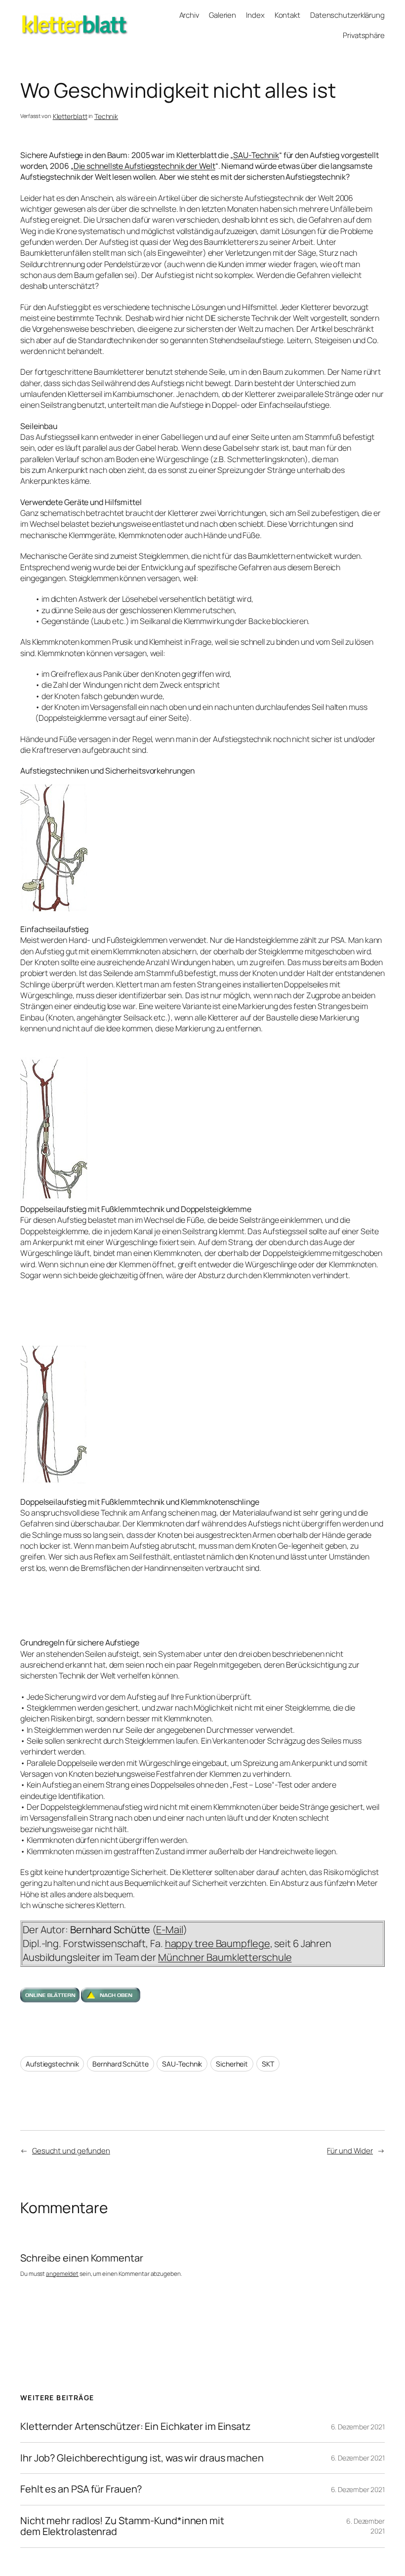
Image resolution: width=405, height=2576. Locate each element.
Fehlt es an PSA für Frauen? (81, 2489)
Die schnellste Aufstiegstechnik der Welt (144, 166)
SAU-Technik (256, 155)
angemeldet (62, 2274)
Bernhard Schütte (120, 2064)
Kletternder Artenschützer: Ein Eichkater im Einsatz (136, 2426)
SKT (268, 2064)
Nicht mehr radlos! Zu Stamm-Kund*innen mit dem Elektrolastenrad (122, 2526)
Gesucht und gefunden (71, 2150)
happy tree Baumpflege (218, 1943)
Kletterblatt (41, 18)
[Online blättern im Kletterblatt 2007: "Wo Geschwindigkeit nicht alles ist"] (50, 1999)
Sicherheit (232, 2064)
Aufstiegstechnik (52, 2064)
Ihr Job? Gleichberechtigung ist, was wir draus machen (142, 2458)
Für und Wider (350, 2150)
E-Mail (169, 1930)
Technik (106, 116)
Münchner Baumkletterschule (225, 1957)
